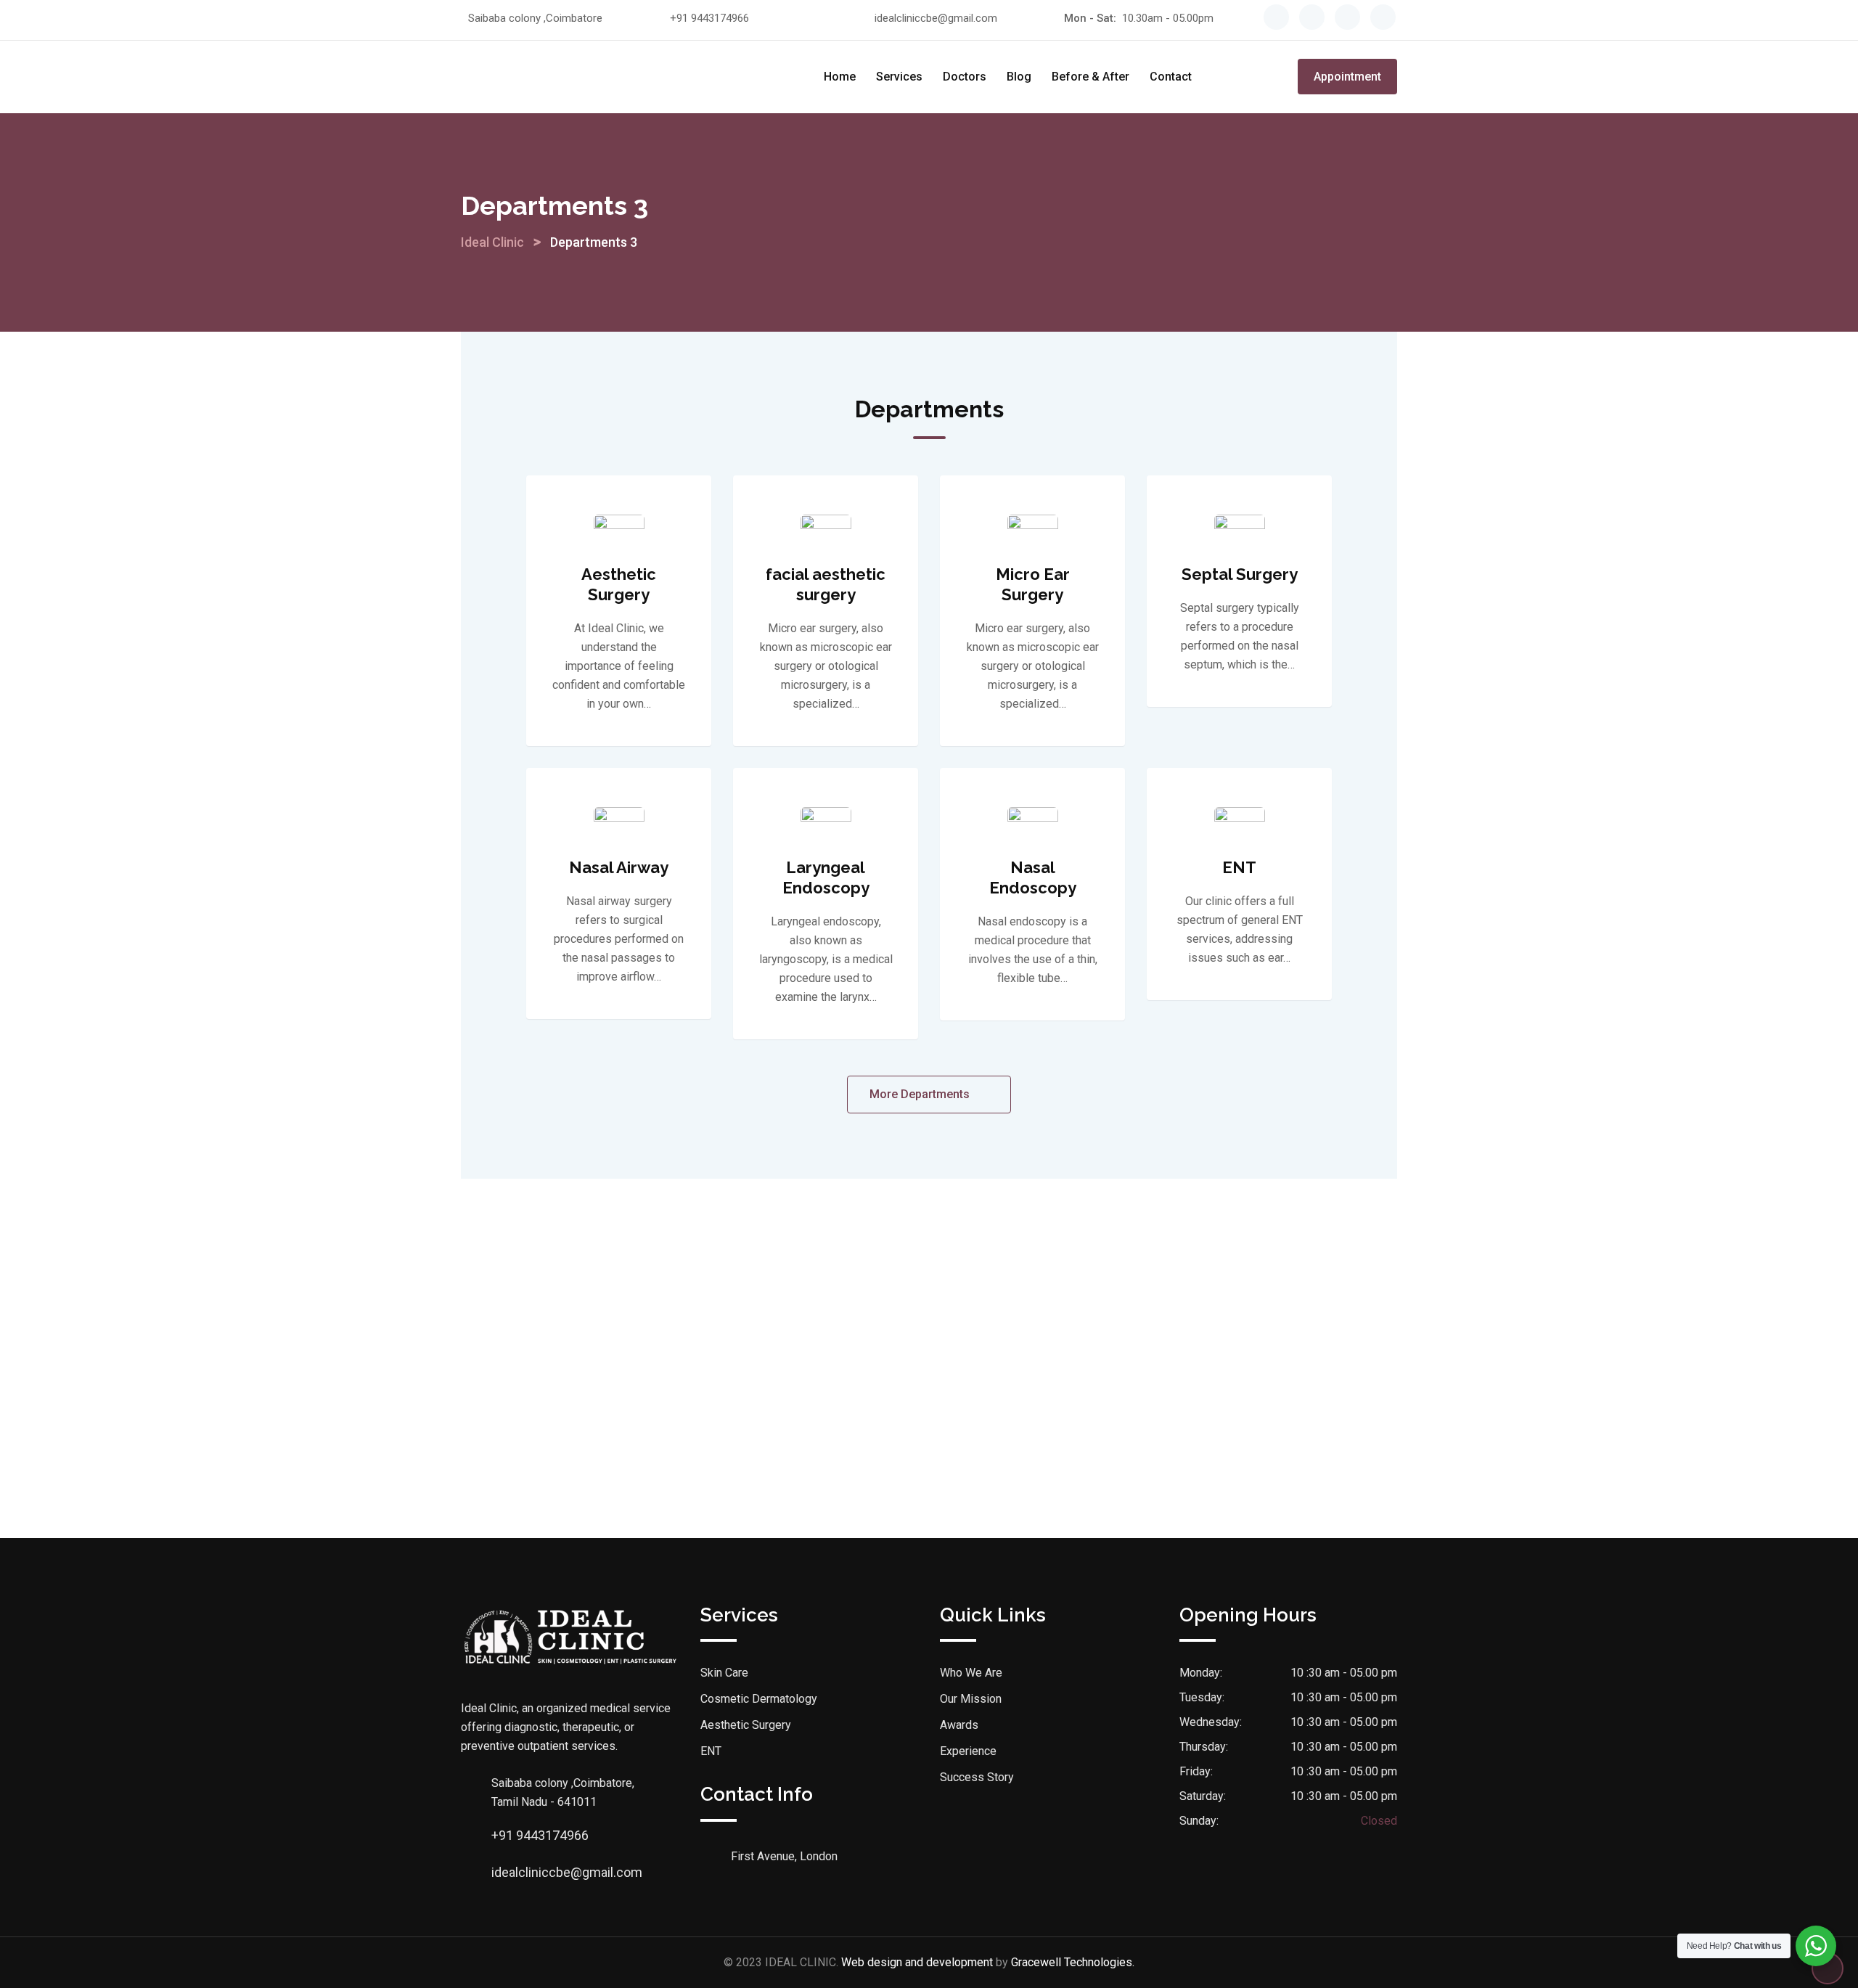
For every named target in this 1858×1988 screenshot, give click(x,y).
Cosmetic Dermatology (759, 1699)
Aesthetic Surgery (746, 1725)
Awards (959, 1725)
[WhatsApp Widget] (1816, 1946)
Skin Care (724, 1673)
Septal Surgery (1240, 574)
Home (840, 77)
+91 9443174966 (709, 18)
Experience (968, 1751)
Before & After (1090, 77)
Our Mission (971, 1699)
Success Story (977, 1777)
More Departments (921, 1094)
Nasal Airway (619, 867)
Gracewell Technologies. (1073, 1962)
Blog (1019, 77)
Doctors (965, 77)
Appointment (1347, 77)
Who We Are (971, 1673)
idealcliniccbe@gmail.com (936, 18)
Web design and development (917, 1962)
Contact (1171, 77)
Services (899, 77)
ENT (1239, 867)
